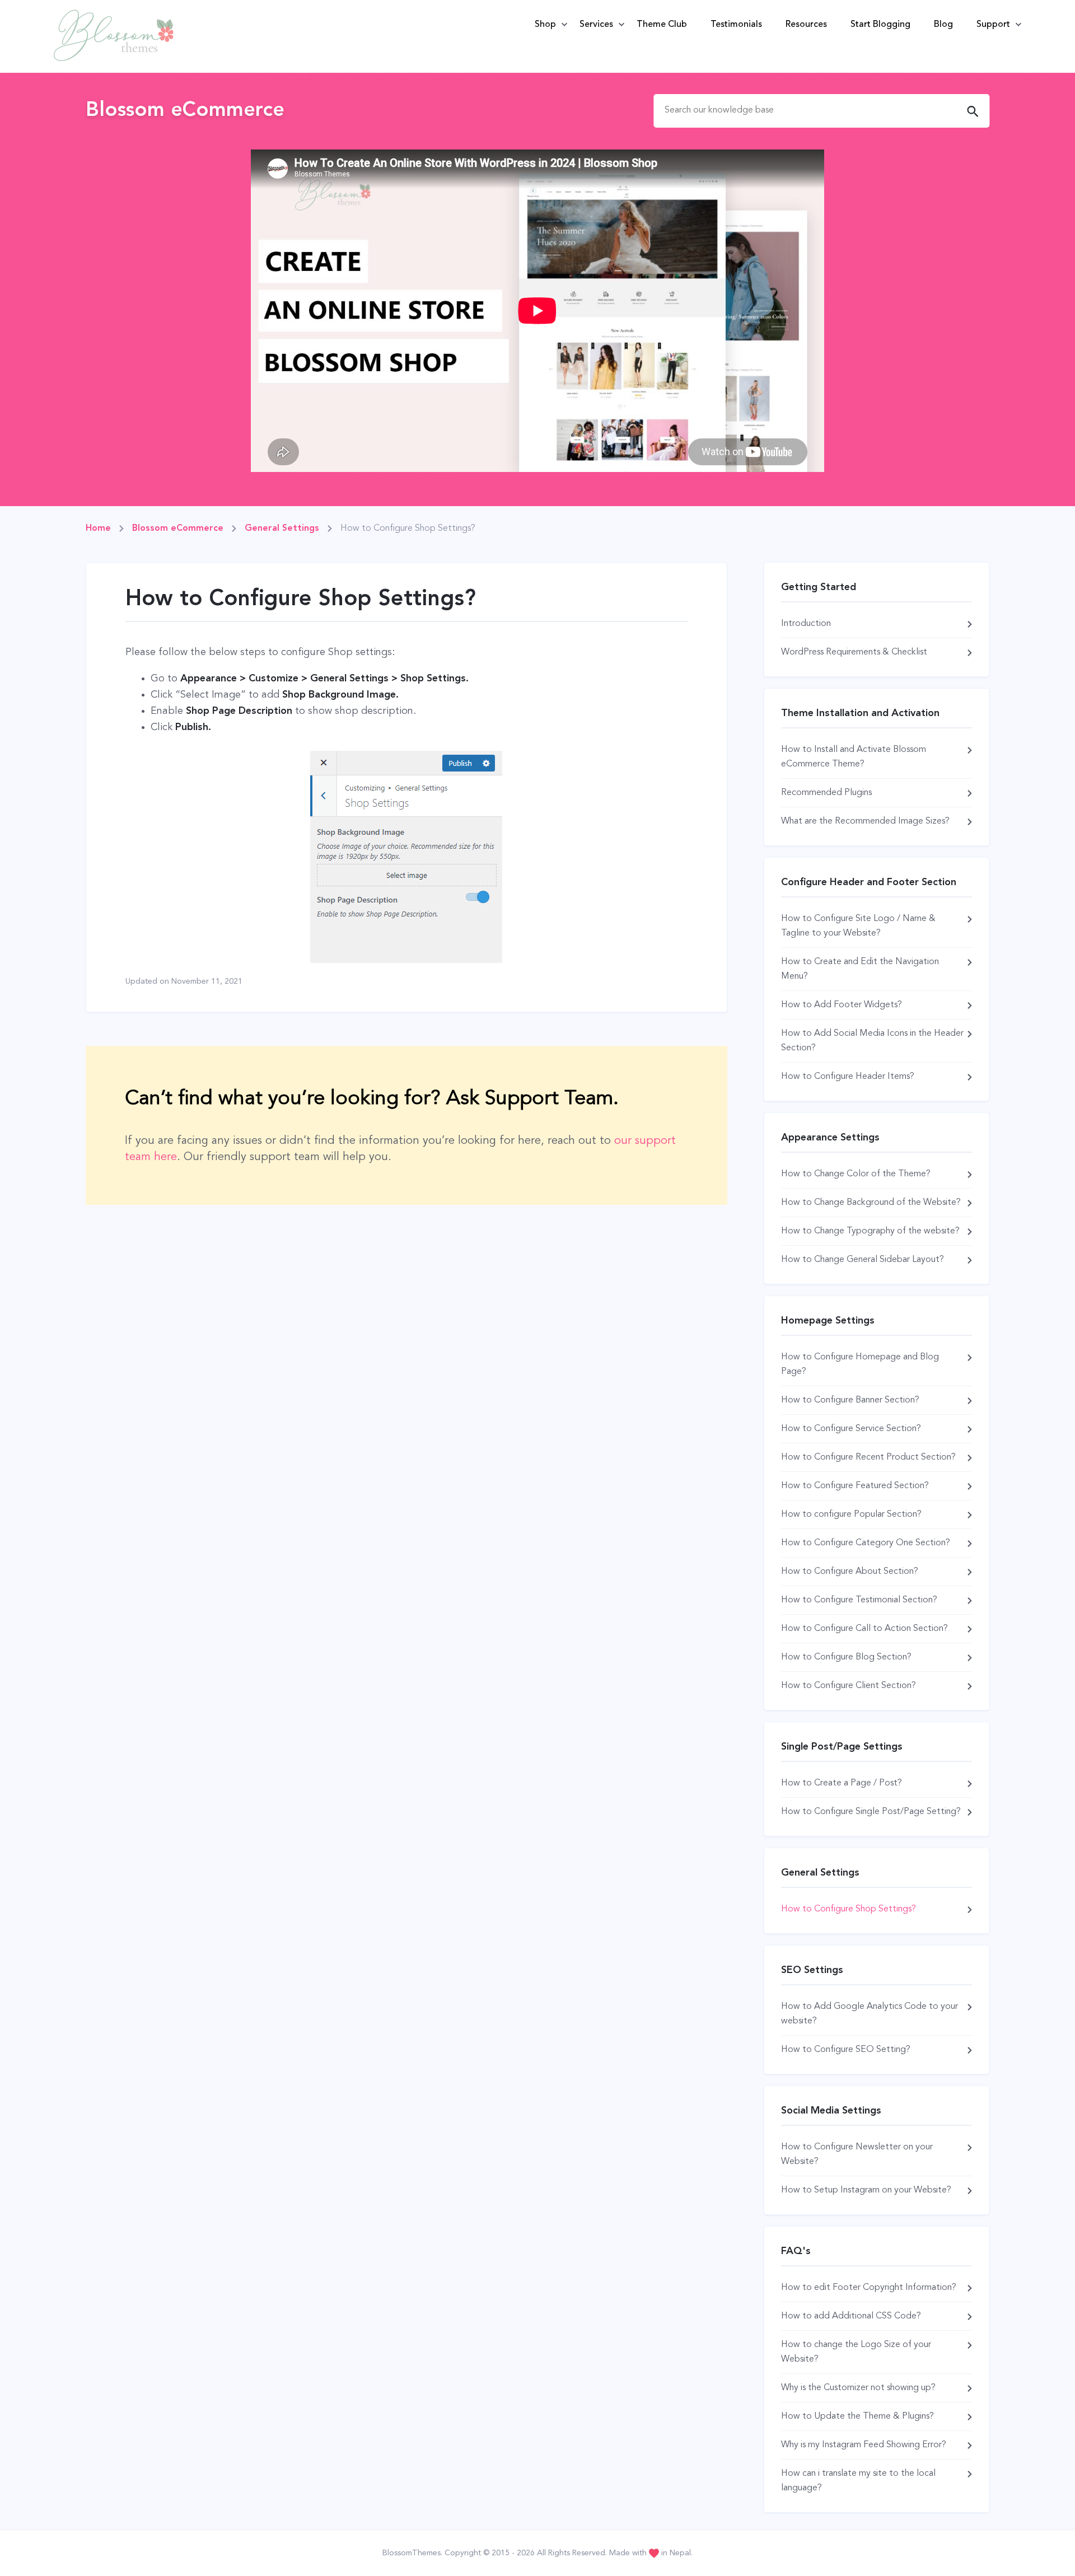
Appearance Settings (830, 1138)
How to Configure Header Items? (848, 1077)
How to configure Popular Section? (851, 1514)
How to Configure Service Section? (851, 1429)
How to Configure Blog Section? (846, 1657)
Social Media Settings (831, 2111)
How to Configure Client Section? (849, 1686)
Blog (943, 25)
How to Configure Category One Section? (866, 1543)
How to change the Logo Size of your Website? (856, 2352)
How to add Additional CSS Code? (851, 2316)
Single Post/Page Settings (842, 1747)
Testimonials (736, 25)
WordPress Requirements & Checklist (854, 652)
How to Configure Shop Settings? (849, 1909)
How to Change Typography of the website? (870, 1231)
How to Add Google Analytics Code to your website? (870, 2014)
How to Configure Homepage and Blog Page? (860, 1364)
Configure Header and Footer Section (869, 882)
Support (993, 25)
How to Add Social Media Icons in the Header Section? (872, 1041)
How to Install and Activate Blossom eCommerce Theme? (854, 757)
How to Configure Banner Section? (850, 1400)
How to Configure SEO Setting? (846, 2050)
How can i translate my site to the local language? (858, 2481)
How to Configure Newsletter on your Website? (857, 2154)
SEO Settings (812, 1970)
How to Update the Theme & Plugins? (857, 2416)
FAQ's (796, 2251)
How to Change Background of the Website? (871, 1203)
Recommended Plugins (826, 793)
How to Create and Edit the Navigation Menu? (860, 969)
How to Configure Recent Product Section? (868, 1457)
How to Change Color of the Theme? (856, 1174)
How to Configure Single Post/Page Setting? (871, 1812)
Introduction (806, 624)
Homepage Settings (828, 1321)
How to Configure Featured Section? (855, 1486)
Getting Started (819, 587)
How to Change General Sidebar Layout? (863, 1260)
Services (596, 25)
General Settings (820, 1873)
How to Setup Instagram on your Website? (866, 2190)
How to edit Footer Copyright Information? (869, 2288)
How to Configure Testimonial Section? (859, 1600)
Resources (806, 25)
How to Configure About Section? (850, 1572)
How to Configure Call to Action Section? (864, 1629)
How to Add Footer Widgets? (842, 1005)
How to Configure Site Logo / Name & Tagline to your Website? (858, 926)
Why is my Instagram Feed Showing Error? (864, 2445)
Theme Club (662, 25)
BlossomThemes (412, 2553)
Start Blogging (880, 25)
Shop (545, 25)
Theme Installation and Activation (860, 713)
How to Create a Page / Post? (842, 1783)
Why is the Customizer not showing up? (858, 2388)
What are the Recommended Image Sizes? (865, 821)
